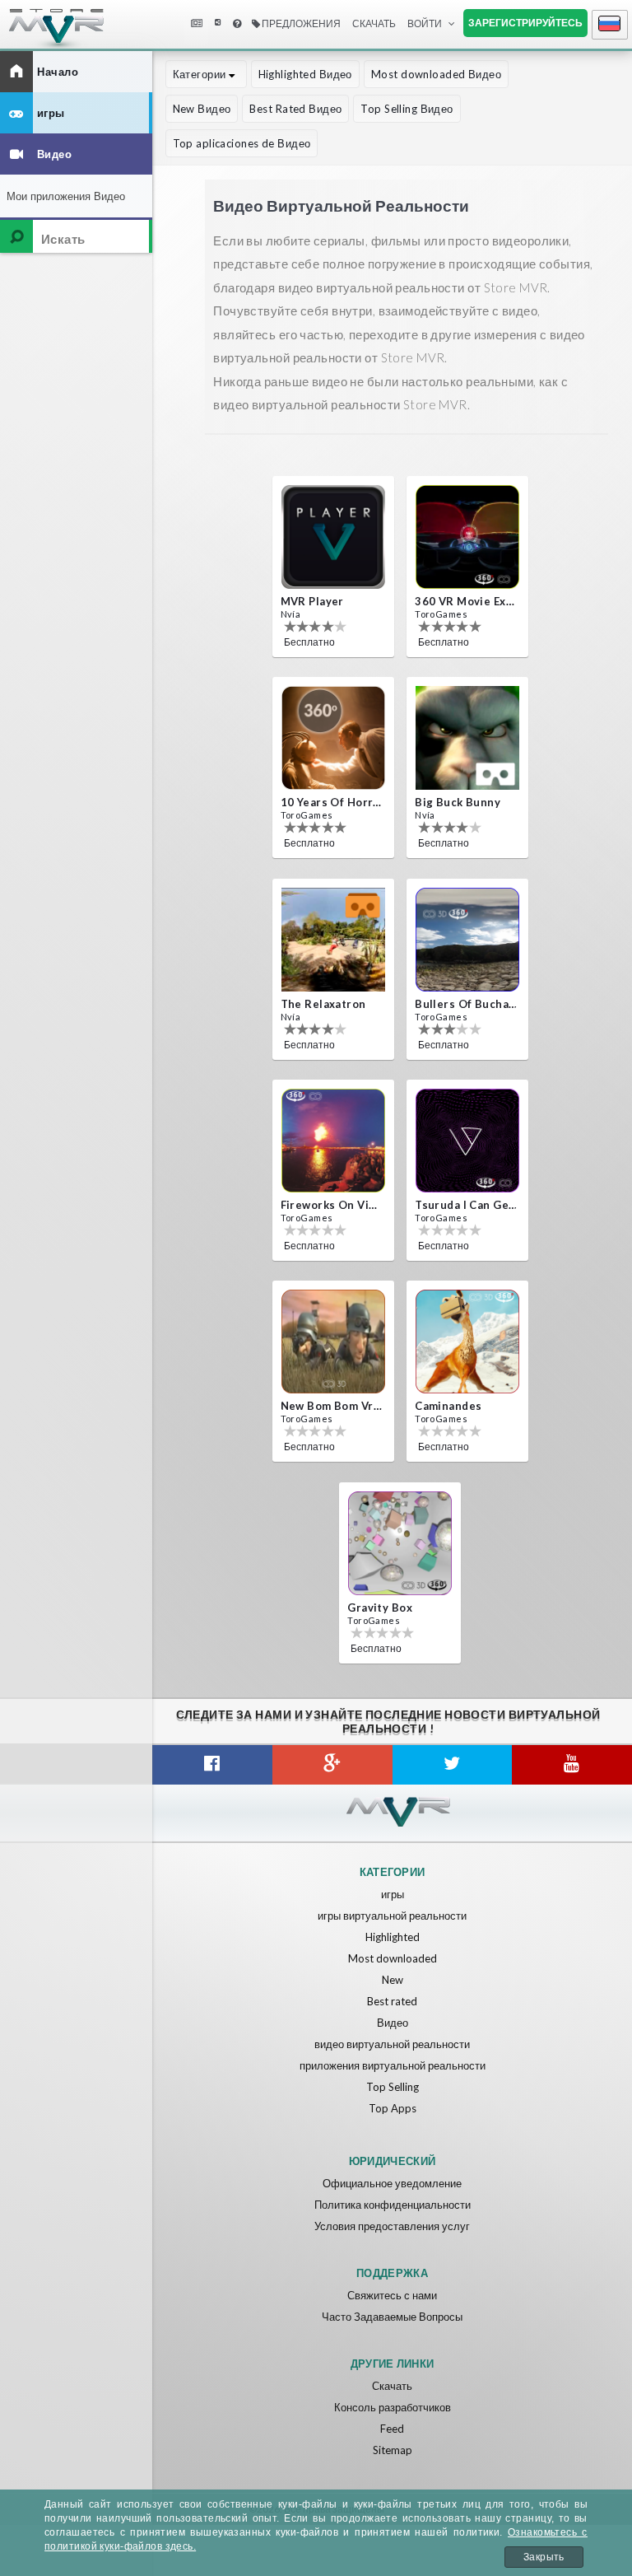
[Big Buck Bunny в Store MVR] (467, 738)
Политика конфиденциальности (393, 2205)
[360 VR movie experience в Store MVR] (467, 537)
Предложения (300, 23)
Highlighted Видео (305, 74)
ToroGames (441, 614)
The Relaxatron (323, 1004)
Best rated (392, 2001)
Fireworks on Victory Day (332, 1205)
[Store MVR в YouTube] (572, 1765)
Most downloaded (393, 1958)
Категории (201, 74)
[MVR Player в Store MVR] (333, 537)
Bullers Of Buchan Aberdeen (466, 1004)
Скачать (392, 2386)
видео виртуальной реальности (392, 2044)
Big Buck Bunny (458, 802)
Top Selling (393, 2087)
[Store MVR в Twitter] (453, 1765)
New (393, 1980)
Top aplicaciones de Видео (242, 143)
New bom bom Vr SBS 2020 (332, 1406)
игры (393, 1894)
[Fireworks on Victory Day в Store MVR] (333, 1141)
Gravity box (380, 1608)
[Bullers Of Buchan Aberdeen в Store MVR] (467, 940)
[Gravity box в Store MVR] (400, 1543)
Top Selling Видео (407, 109)
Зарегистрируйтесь (525, 23)
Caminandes (448, 1406)
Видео (393, 2023)
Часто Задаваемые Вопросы (392, 2317)
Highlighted (393, 1937)
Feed (392, 2429)
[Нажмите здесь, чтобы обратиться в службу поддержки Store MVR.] (237, 24)
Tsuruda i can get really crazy (466, 1205)
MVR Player (312, 601)
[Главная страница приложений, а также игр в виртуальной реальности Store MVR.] (41, 33)
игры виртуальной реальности (392, 1916)
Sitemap (393, 2450)
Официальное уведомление (392, 2183)
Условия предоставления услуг (392, 2226)
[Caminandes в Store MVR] (467, 1342)
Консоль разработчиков (393, 2407)
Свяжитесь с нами (392, 2295)
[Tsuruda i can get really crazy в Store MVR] (467, 1141)
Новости (196, 24)
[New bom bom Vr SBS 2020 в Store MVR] (333, 1342)
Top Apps (393, 2108)
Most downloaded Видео (436, 74)
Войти (425, 23)
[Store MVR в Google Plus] (332, 1765)
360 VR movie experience (466, 601)
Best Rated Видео (295, 109)
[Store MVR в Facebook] (212, 1765)
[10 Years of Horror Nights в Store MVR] (333, 738)
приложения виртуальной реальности (393, 2065)
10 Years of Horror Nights (332, 802)
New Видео (202, 109)
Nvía (291, 614)
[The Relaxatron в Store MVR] (333, 940)
